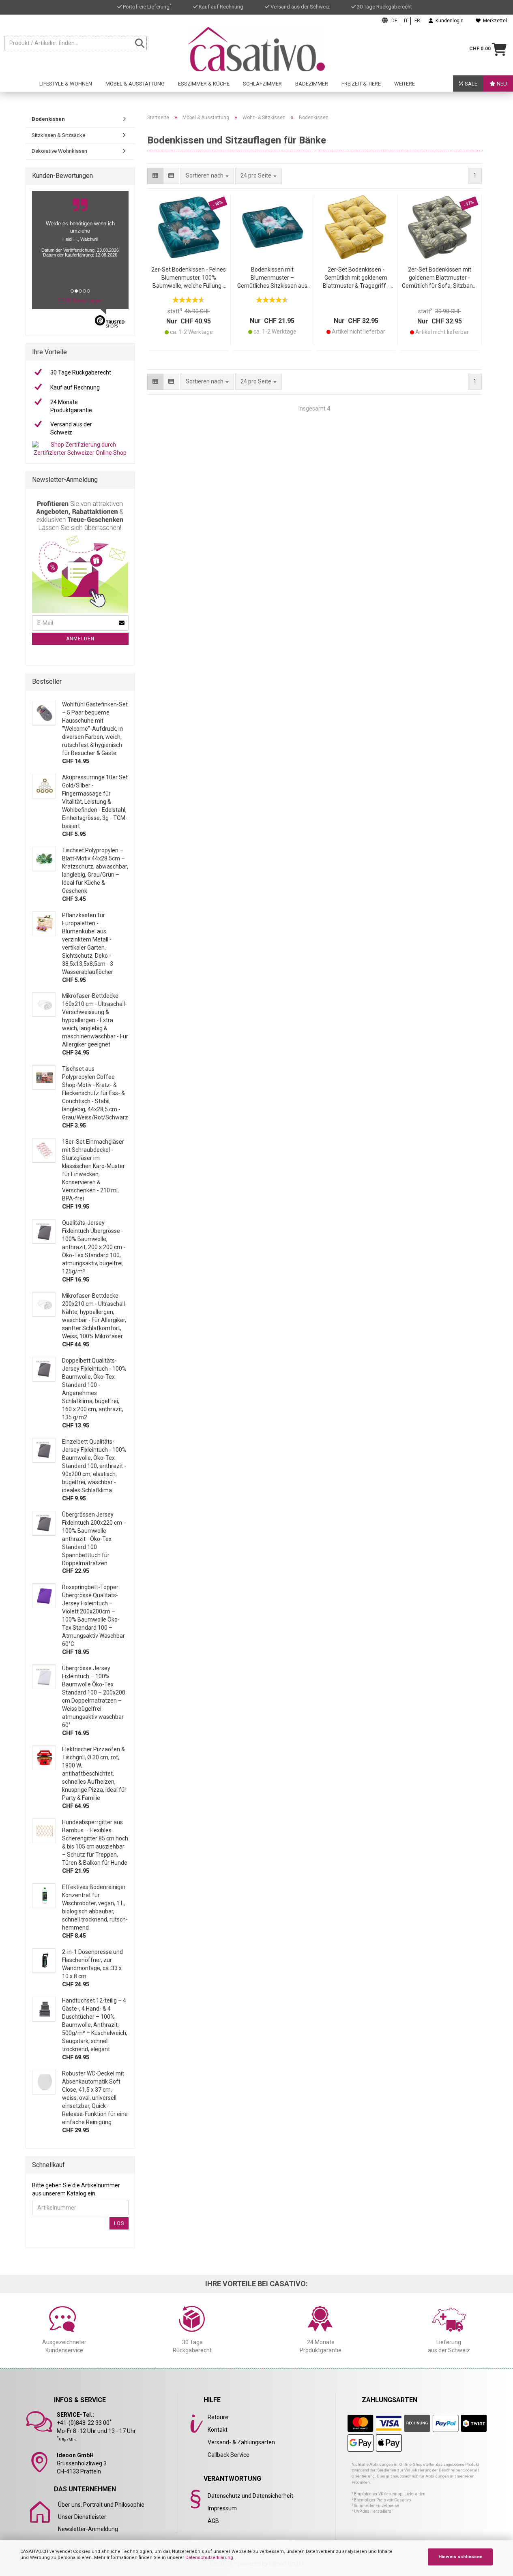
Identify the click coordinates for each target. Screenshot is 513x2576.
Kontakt (218, 2430)
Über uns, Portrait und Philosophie (101, 2505)
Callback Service (229, 2455)
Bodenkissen (48, 119)
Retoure (218, 2417)
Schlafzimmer (262, 84)
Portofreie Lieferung (147, 7)
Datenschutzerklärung (209, 2558)
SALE (470, 84)
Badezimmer (312, 84)
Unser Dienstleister (82, 2517)
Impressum (222, 2508)
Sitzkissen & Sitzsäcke (58, 135)
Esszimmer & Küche (204, 84)
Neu (501, 84)
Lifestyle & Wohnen (66, 84)
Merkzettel (494, 21)
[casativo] (257, 49)
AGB (213, 2521)
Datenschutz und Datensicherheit (250, 2496)
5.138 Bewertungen (80, 301)
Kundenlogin (448, 21)
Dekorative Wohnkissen (59, 151)
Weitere (405, 84)
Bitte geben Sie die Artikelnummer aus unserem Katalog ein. (76, 2189)
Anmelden (80, 639)
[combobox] (259, 176)
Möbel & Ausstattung (135, 84)
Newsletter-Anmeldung (88, 2529)
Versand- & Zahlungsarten (241, 2442)
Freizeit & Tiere (361, 84)
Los (119, 2223)
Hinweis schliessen (460, 2557)
